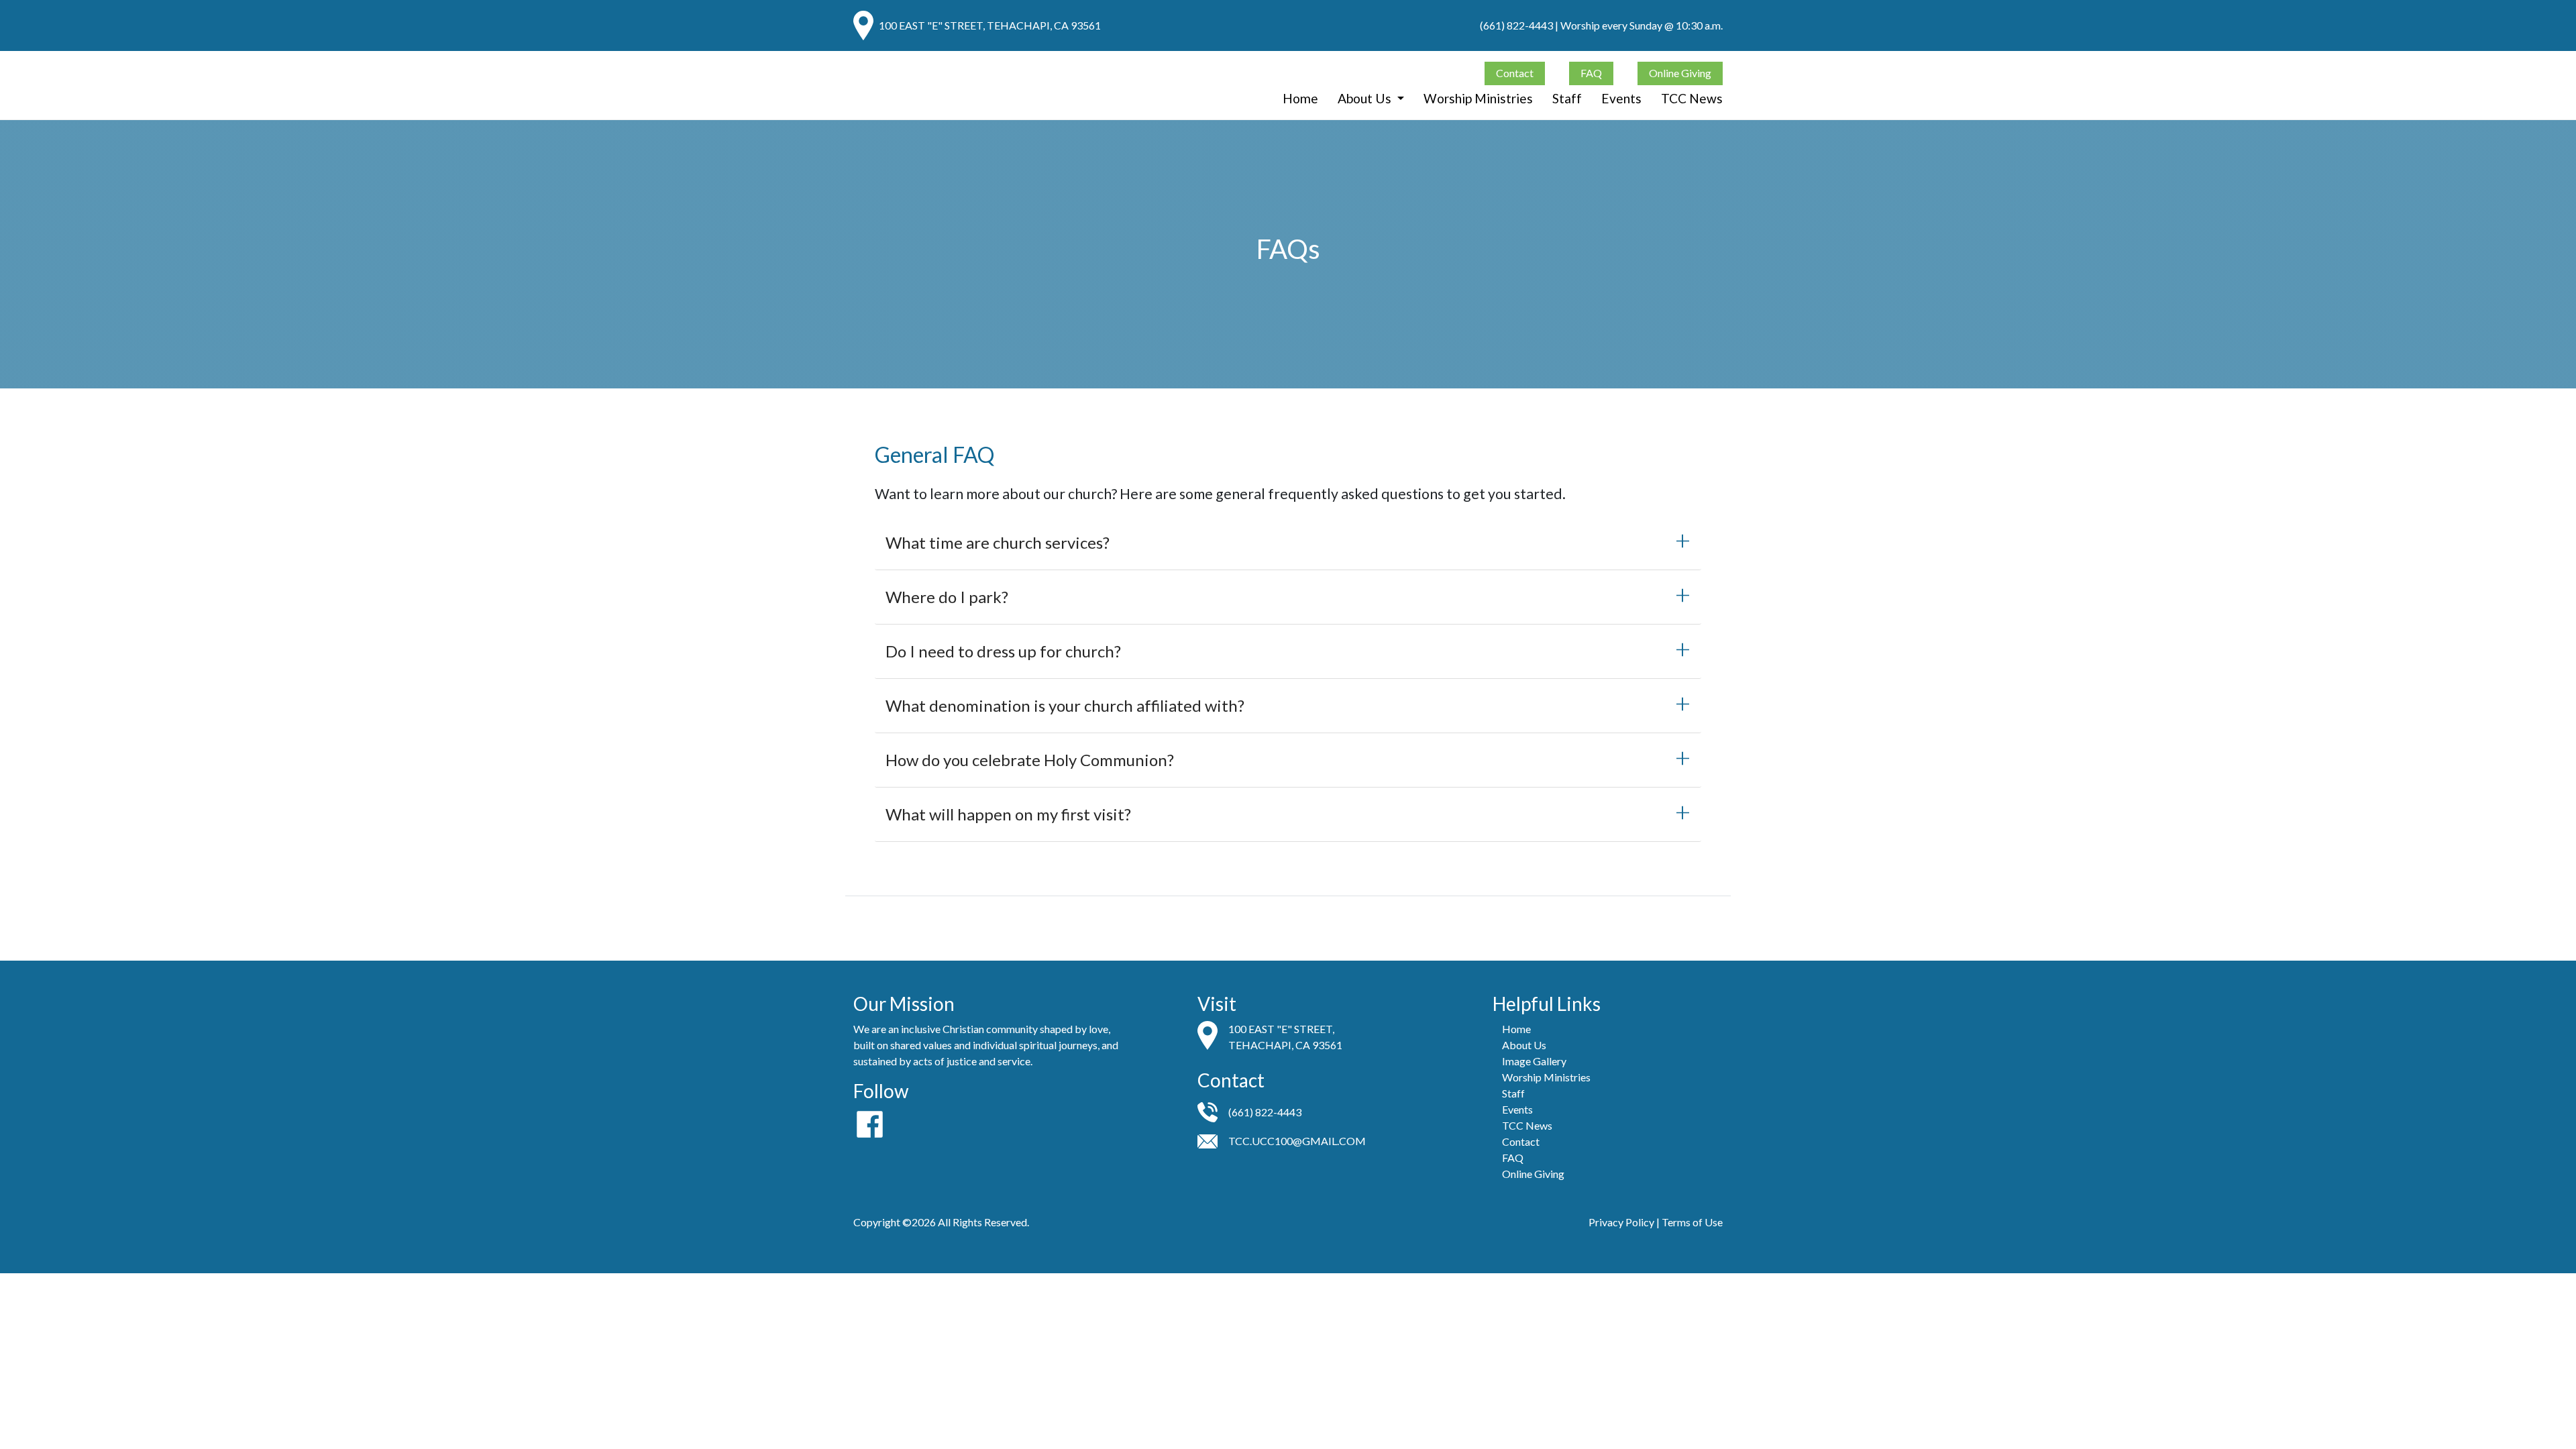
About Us (1366, 98)
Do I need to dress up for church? (1003, 651)
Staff (1567, 98)
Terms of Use (1692, 1222)
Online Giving (1680, 73)
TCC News (1692, 98)
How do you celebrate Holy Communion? (1030, 760)
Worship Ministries (1478, 98)
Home (1300, 98)
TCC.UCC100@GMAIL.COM (1297, 1141)
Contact (1515, 73)
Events (1621, 98)
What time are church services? (998, 542)
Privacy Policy (1621, 1222)
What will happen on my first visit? (1008, 814)
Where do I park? (947, 597)
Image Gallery (1534, 1061)
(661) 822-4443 (1516, 25)
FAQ (1591, 73)
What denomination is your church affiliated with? (1065, 705)
